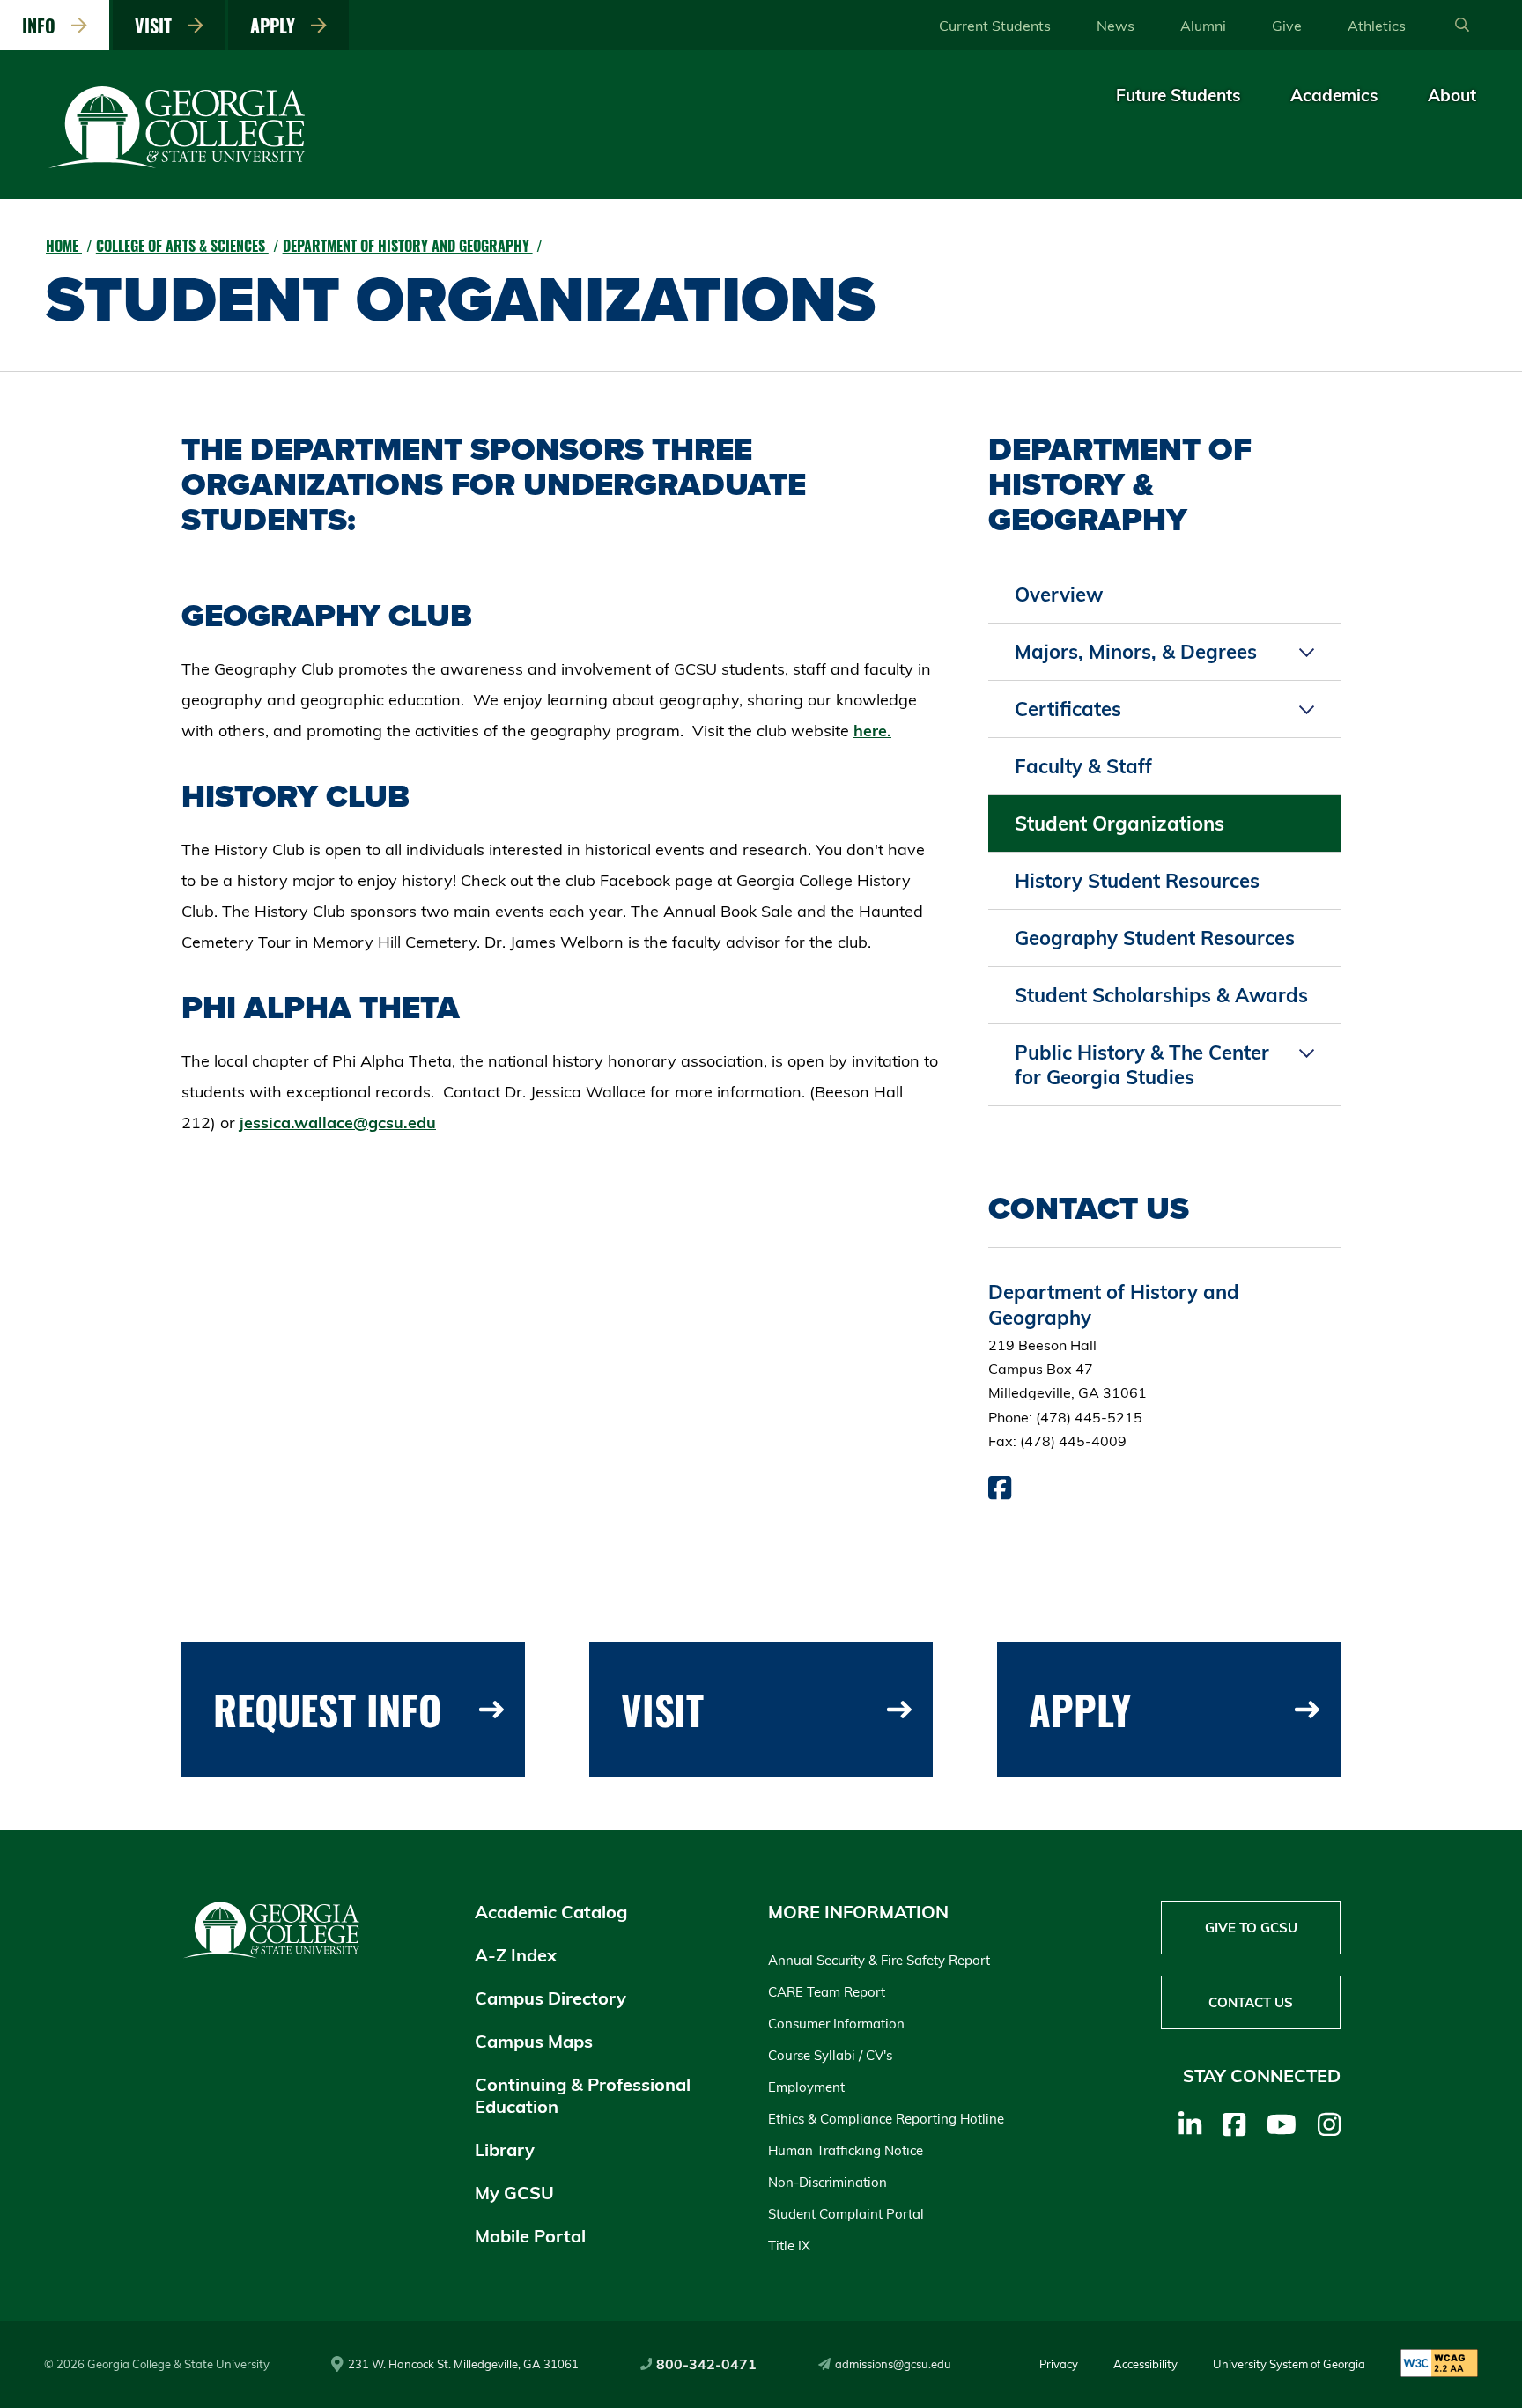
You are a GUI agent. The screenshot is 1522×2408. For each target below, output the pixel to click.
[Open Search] (1462, 26)
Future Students (1178, 95)
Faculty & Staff (1083, 766)
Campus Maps (534, 2041)
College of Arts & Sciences (182, 246)
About (1452, 95)
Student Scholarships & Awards (1161, 995)
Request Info (327, 1709)
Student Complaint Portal (846, 2214)
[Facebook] (1234, 2124)
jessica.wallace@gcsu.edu (338, 1123)
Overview (1059, 595)
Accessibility (1145, 2364)
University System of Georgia (1289, 2364)
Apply (277, 26)
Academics (1334, 95)
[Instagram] (1329, 2124)
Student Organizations (1119, 824)
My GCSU (514, 2193)
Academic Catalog (551, 1912)
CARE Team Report (827, 1992)
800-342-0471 (706, 2364)
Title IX (789, 2245)
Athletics (1377, 26)
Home (64, 246)
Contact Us (1251, 2002)
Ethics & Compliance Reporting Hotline (886, 2119)
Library (505, 2149)
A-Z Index (516, 1955)
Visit (158, 26)
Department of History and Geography (408, 246)
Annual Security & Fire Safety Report (879, 1960)
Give (1287, 26)
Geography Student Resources (1155, 938)
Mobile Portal (530, 2236)
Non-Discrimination (827, 2182)
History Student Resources (1137, 881)
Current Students (995, 26)
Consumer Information (836, 2024)
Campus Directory (550, 1998)
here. (872, 731)
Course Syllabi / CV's (830, 2055)
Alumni (1203, 26)
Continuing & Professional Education (583, 2095)
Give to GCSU (1251, 1928)
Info (43, 26)
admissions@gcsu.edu (893, 2364)
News (1116, 26)
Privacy (1059, 2364)
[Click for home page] (178, 165)
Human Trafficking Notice (846, 2150)
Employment (806, 2087)
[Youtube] (1282, 2124)
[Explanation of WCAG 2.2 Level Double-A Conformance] (1439, 2364)
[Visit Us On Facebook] (1000, 1492)
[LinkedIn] (1190, 2124)
